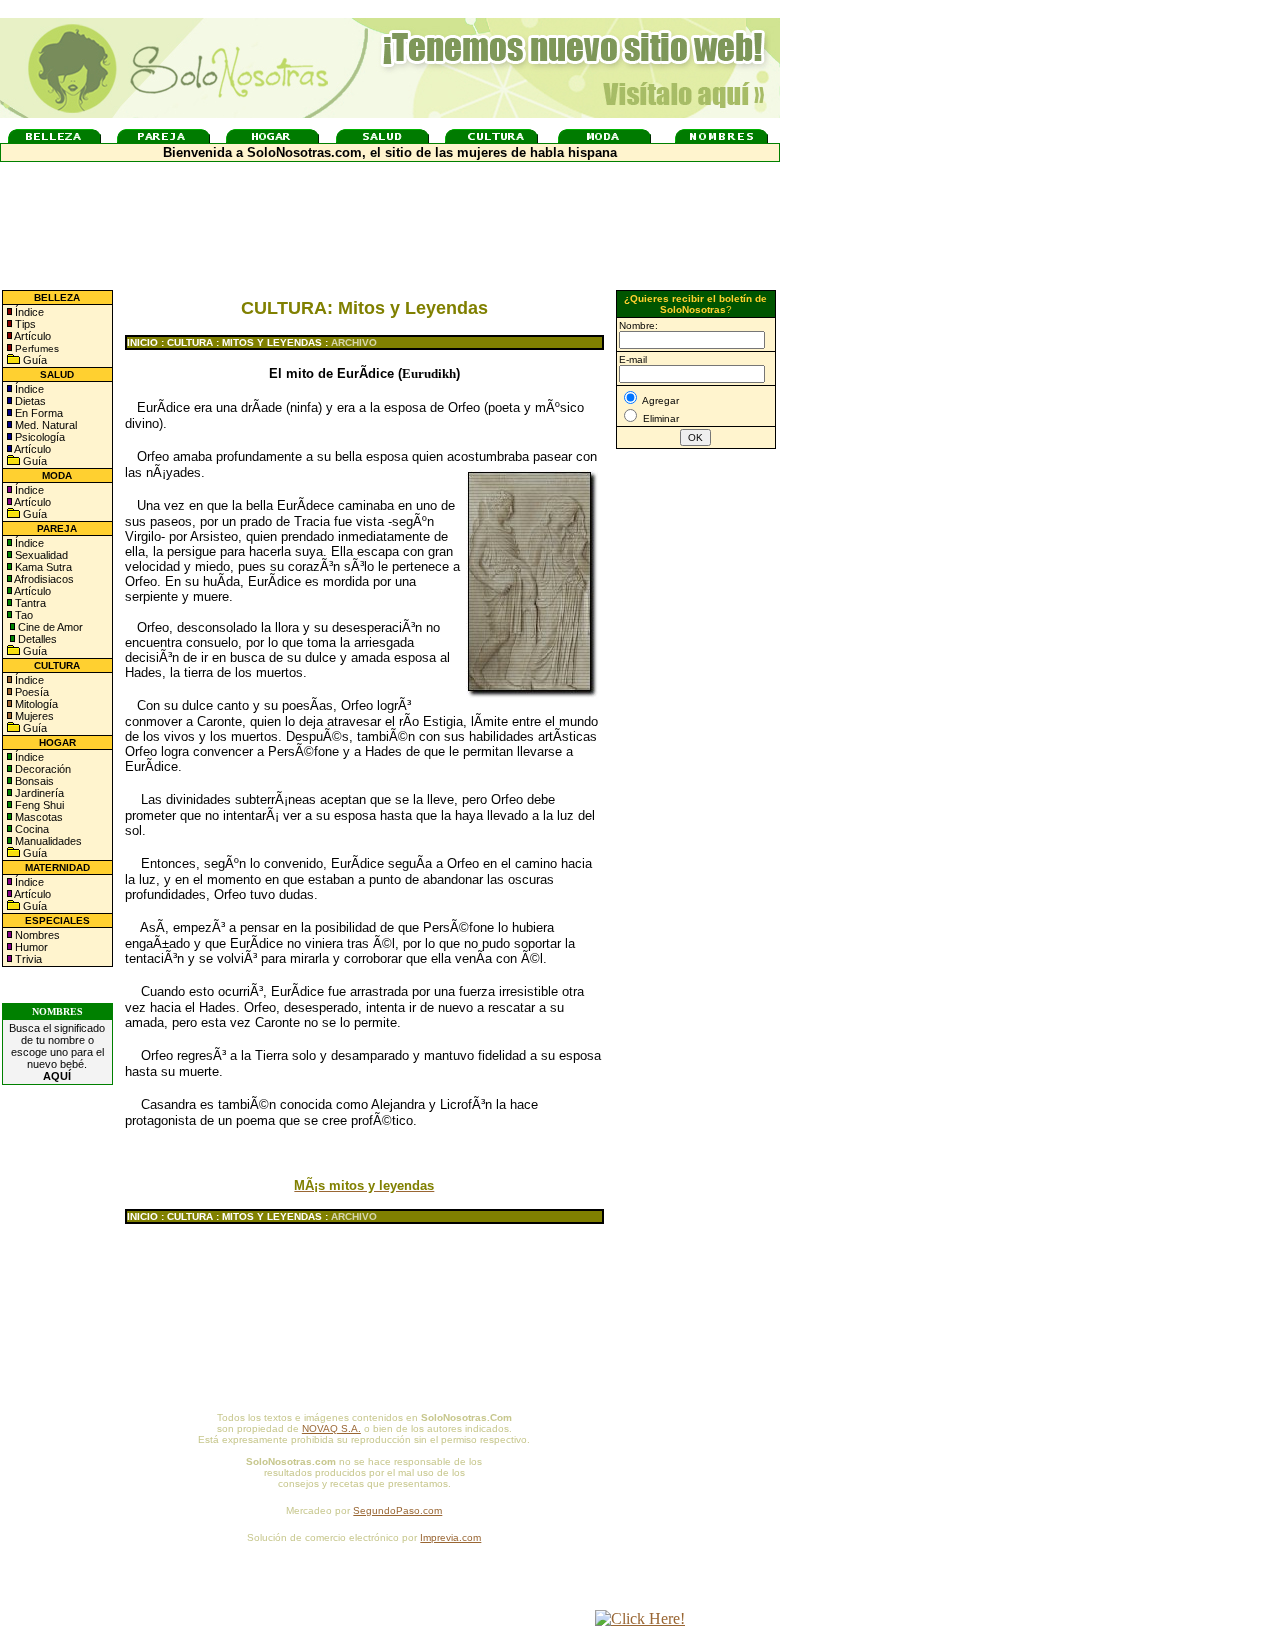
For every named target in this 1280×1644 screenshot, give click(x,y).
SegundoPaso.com (397, 1510)
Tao (22, 615)
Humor (31, 947)
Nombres (37, 935)
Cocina (30, 829)
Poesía (30, 692)
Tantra (29, 603)
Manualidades (47, 841)
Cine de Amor (50, 627)
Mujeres (33, 716)
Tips (24, 324)
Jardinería (38, 793)
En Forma (37, 413)
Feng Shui (38, 805)
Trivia (27, 959)
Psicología (38, 437)
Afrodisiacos (43, 579)
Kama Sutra (42, 567)
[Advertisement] (696, 783)
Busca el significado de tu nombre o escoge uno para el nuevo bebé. (57, 1052)
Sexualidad (40, 555)
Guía (33, 360)
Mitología (35, 704)
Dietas (29, 401)
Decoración (41, 769)
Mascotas (37, 817)
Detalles (37, 639)
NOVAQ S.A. (331, 1428)
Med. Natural (44, 425)
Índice (28, 312)
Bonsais (33, 781)
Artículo (32, 336)
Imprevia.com (450, 1537)
